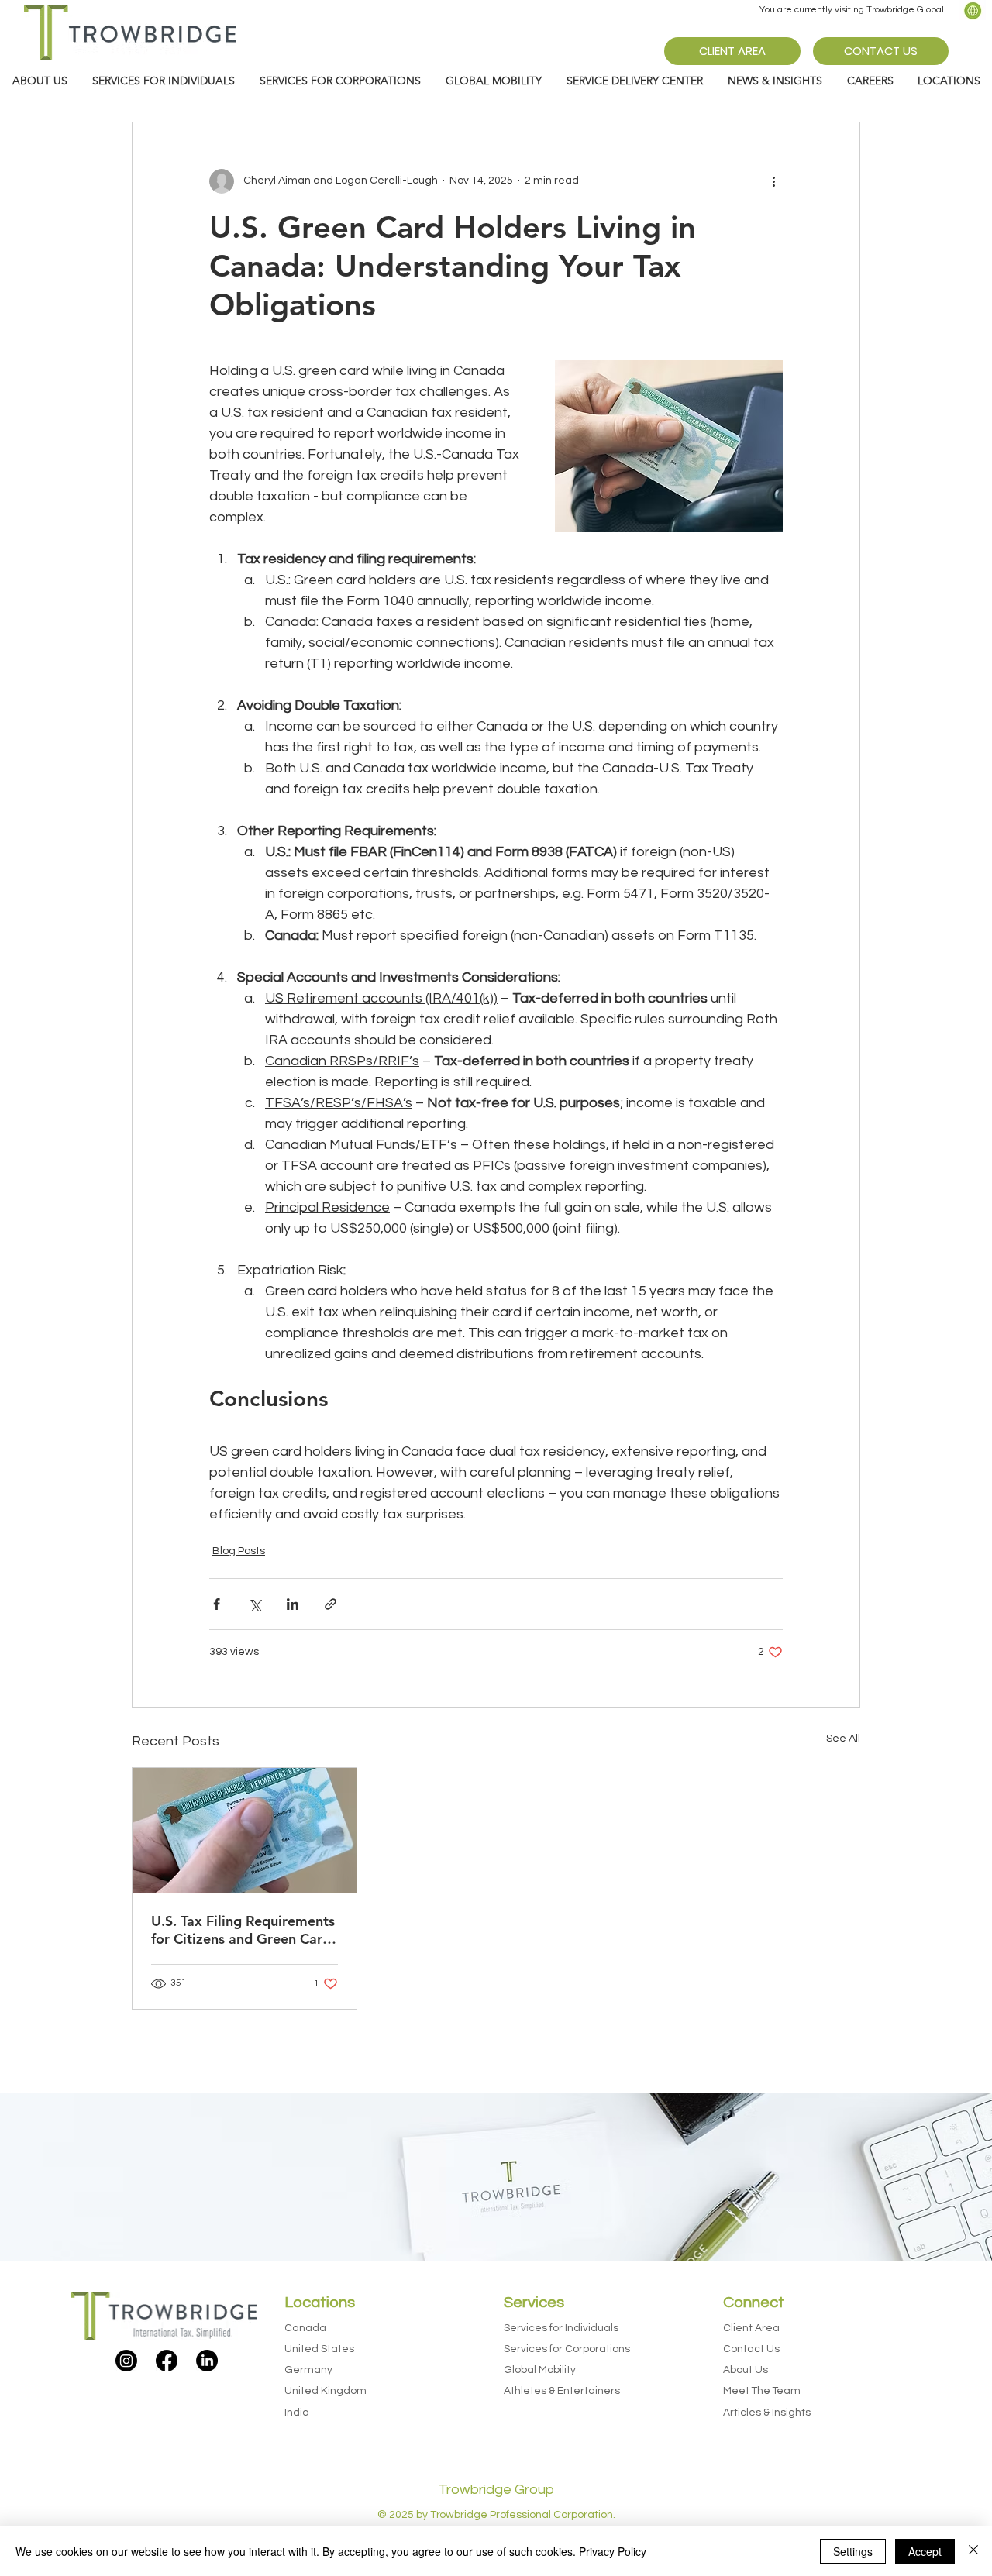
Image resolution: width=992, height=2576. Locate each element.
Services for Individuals (561, 2328)
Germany (308, 2370)
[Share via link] (331, 1604)
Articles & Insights (767, 2413)
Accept (925, 2551)
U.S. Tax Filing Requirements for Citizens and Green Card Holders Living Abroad (243, 1930)
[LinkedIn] (207, 2361)
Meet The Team (762, 2391)
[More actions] (773, 181)
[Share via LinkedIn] (293, 1604)
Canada (305, 2328)
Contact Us (751, 2349)
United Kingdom (325, 2391)
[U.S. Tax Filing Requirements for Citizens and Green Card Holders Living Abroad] (245, 1831)
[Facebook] (167, 2361)
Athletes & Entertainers (562, 2391)
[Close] (973, 2551)
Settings (853, 2551)
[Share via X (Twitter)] (255, 1604)
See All (843, 1739)
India (297, 2413)
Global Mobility (540, 2370)
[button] (775, 81)
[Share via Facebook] (217, 1604)
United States (319, 2349)
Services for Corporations (567, 2349)
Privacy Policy (613, 2551)
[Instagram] (126, 2361)
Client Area (751, 2328)
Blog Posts (239, 1551)
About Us (746, 2370)
